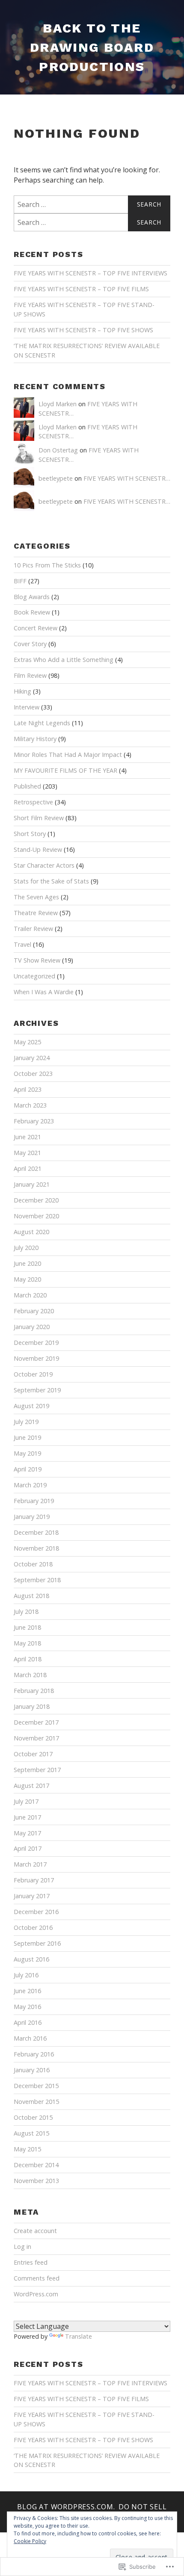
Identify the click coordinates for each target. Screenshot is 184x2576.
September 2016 (37, 1943)
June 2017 (27, 1817)
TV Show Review (37, 960)
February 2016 (34, 2054)
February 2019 (34, 1501)
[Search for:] (92, 204)
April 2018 (28, 1659)
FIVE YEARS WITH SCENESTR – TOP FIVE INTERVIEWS (91, 273)
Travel (22, 944)
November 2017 (36, 1738)
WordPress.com (36, 2294)
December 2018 (36, 1532)
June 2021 (27, 1137)
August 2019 (31, 1406)
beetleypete (56, 478)
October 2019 (33, 1374)
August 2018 (31, 1596)
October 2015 (33, 2117)
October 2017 (33, 1754)
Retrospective (33, 802)
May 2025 (27, 1042)
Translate (79, 2336)
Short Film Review (39, 818)
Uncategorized (34, 976)
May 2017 (27, 1833)
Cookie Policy (30, 2541)
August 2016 (31, 1959)
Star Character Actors (44, 865)
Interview (27, 707)
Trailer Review (33, 929)
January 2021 (32, 1184)
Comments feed (37, 2278)
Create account (35, 2231)
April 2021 (28, 1168)
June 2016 (27, 1991)
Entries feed (31, 2262)
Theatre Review (36, 913)
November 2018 (36, 1548)
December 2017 (36, 1722)
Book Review (32, 612)
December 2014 (36, 2165)
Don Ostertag (58, 450)
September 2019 (37, 1390)
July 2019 (26, 1422)
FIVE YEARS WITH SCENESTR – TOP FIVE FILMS (81, 289)
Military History (35, 739)
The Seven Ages (36, 897)
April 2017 (28, 1848)
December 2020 (36, 1200)
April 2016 (28, 2022)
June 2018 (27, 1627)
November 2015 (36, 2102)
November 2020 (36, 1216)
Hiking (22, 691)
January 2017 (32, 1896)
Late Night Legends (42, 723)
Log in (22, 2247)
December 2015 (36, 2086)
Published (27, 786)
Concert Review (36, 628)
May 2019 (27, 1453)
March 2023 (30, 1105)
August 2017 (31, 1786)
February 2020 (34, 1311)
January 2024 (32, 1058)
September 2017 (37, 1770)
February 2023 (34, 1121)
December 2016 (36, 1912)
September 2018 (37, 1580)
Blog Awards (32, 597)
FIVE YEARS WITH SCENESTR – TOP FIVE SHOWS (83, 330)
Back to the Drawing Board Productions (92, 47)
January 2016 (32, 2070)
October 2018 (33, 1564)
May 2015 (27, 2149)
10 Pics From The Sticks (47, 565)
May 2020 (27, 1279)
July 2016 (26, 1975)
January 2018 (32, 1706)
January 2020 (32, 1327)
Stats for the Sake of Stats (51, 881)
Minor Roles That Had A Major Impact (68, 755)
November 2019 (36, 1358)
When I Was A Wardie (44, 992)
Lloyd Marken (58, 404)
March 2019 (30, 1485)
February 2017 (34, 1880)
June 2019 (27, 1437)
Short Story (30, 834)
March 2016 (30, 2038)
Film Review (30, 675)
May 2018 (27, 1643)
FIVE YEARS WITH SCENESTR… (127, 478)
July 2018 (26, 1611)
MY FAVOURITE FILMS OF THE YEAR (65, 770)
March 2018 (30, 1675)
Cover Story (30, 644)
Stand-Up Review (38, 849)
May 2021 (27, 1153)
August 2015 (31, 2133)
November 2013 (36, 2181)
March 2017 (30, 1864)
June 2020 (27, 1263)
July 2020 (26, 1248)
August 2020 (31, 1232)
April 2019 (28, 1469)
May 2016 (27, 2007)
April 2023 (28, 1089)
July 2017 (26, 1801)
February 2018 (34, 1691)
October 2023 (33, 1074)
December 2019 (36, 1343)
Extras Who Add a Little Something (64, 660)
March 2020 (30, 1295)
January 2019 (32, 1517)
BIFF (20, 581)
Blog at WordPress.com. (66, 2507)
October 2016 (33, 1928)
